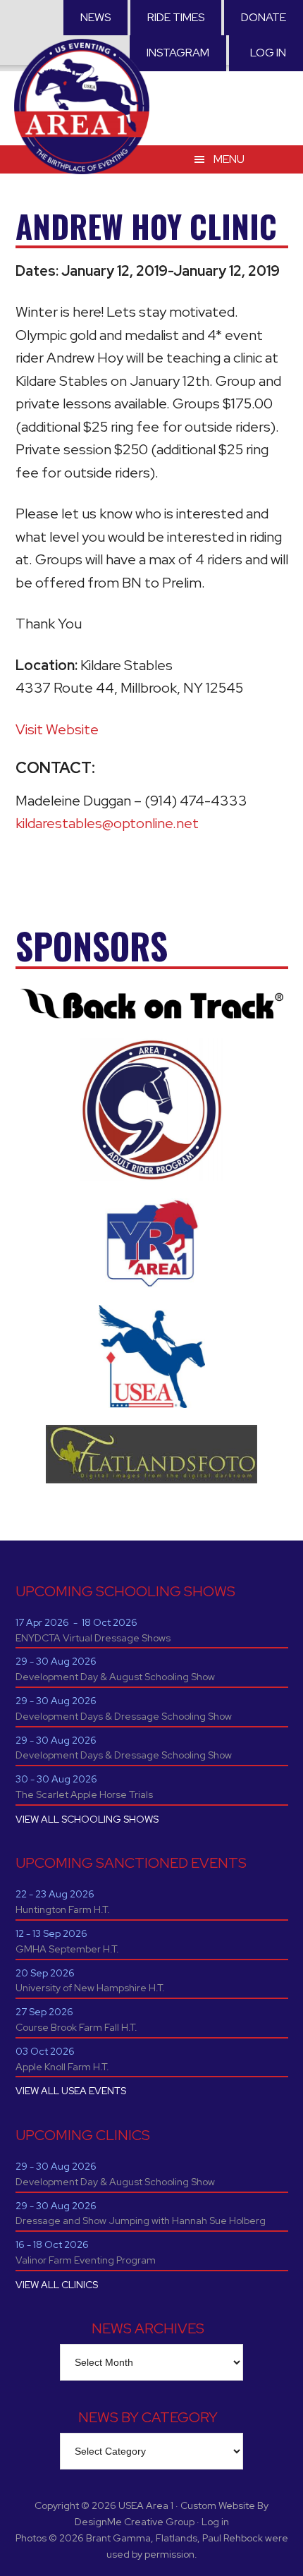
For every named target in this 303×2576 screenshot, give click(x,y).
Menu (229, 159)
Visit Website (57, 729)
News (95, 17)
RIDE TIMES (176, 17)
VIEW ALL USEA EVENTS (71, 2091)
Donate (264, 17)
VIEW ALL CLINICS (57, 2285)
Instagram (178, 53)
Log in (268, 53)
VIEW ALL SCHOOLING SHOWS (87, 1819)
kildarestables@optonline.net (107, 823)
